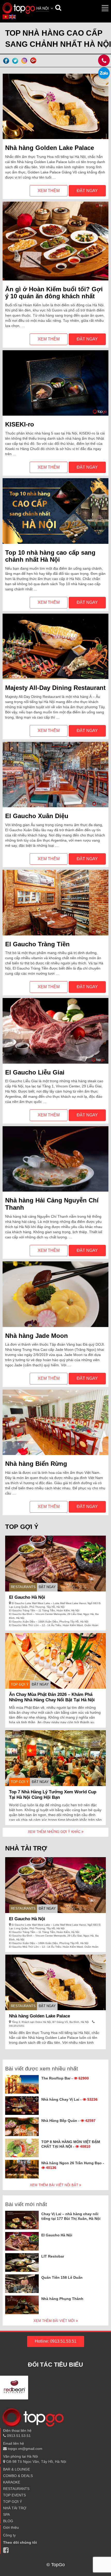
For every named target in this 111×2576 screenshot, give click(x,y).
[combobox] (45, 9)
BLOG (8, 2521)
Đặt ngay (87, 191)
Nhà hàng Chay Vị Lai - (69, 2099)
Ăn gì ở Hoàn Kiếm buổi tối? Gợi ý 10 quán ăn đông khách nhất (54, 293)
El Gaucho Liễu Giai (35, 1072)
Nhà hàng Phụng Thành (62, 2299)
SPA (6, 2514)
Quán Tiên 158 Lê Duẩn (62, 2277)
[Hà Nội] (19, 8)
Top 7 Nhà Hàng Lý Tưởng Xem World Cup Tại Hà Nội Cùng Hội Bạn (53, 1795)
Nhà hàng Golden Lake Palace (50, 148)
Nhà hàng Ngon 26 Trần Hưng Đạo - (73, 2165)
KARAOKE (12, 2482)
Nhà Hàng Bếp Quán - (68, 2121)
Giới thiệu (11, 2527)
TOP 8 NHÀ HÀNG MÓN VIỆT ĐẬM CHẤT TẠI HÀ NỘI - (71, 2144)
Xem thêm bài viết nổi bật (55, 2185)
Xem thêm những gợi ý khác (55, 1832)
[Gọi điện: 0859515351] (104, 73)
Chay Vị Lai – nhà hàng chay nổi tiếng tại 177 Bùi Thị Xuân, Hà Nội (71, 2216)
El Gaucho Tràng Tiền (37, 944)
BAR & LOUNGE (17, 2469)
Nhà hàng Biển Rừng (36, 1464)
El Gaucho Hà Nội (27, 1597)
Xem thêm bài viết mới (55, 2321)
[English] (13, 17)
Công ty (9, 2535)
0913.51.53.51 (18, 2436)
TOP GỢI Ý (20, 1684)
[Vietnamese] (6, 17)
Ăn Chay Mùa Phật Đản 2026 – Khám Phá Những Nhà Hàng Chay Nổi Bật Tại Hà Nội (52, 1697)
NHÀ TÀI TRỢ (15, 2508)
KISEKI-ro (20, 424)
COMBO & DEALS (18, 2476)
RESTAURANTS (23, 1587)
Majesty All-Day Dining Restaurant (55, 688)
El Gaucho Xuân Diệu (37, 816)
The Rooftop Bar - (65, 2078)
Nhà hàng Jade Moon (37, 1336)
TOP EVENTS (14, 2495)
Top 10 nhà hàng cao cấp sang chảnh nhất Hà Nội (50, 556)
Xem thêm (49, 191)
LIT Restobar (53, 2256)
